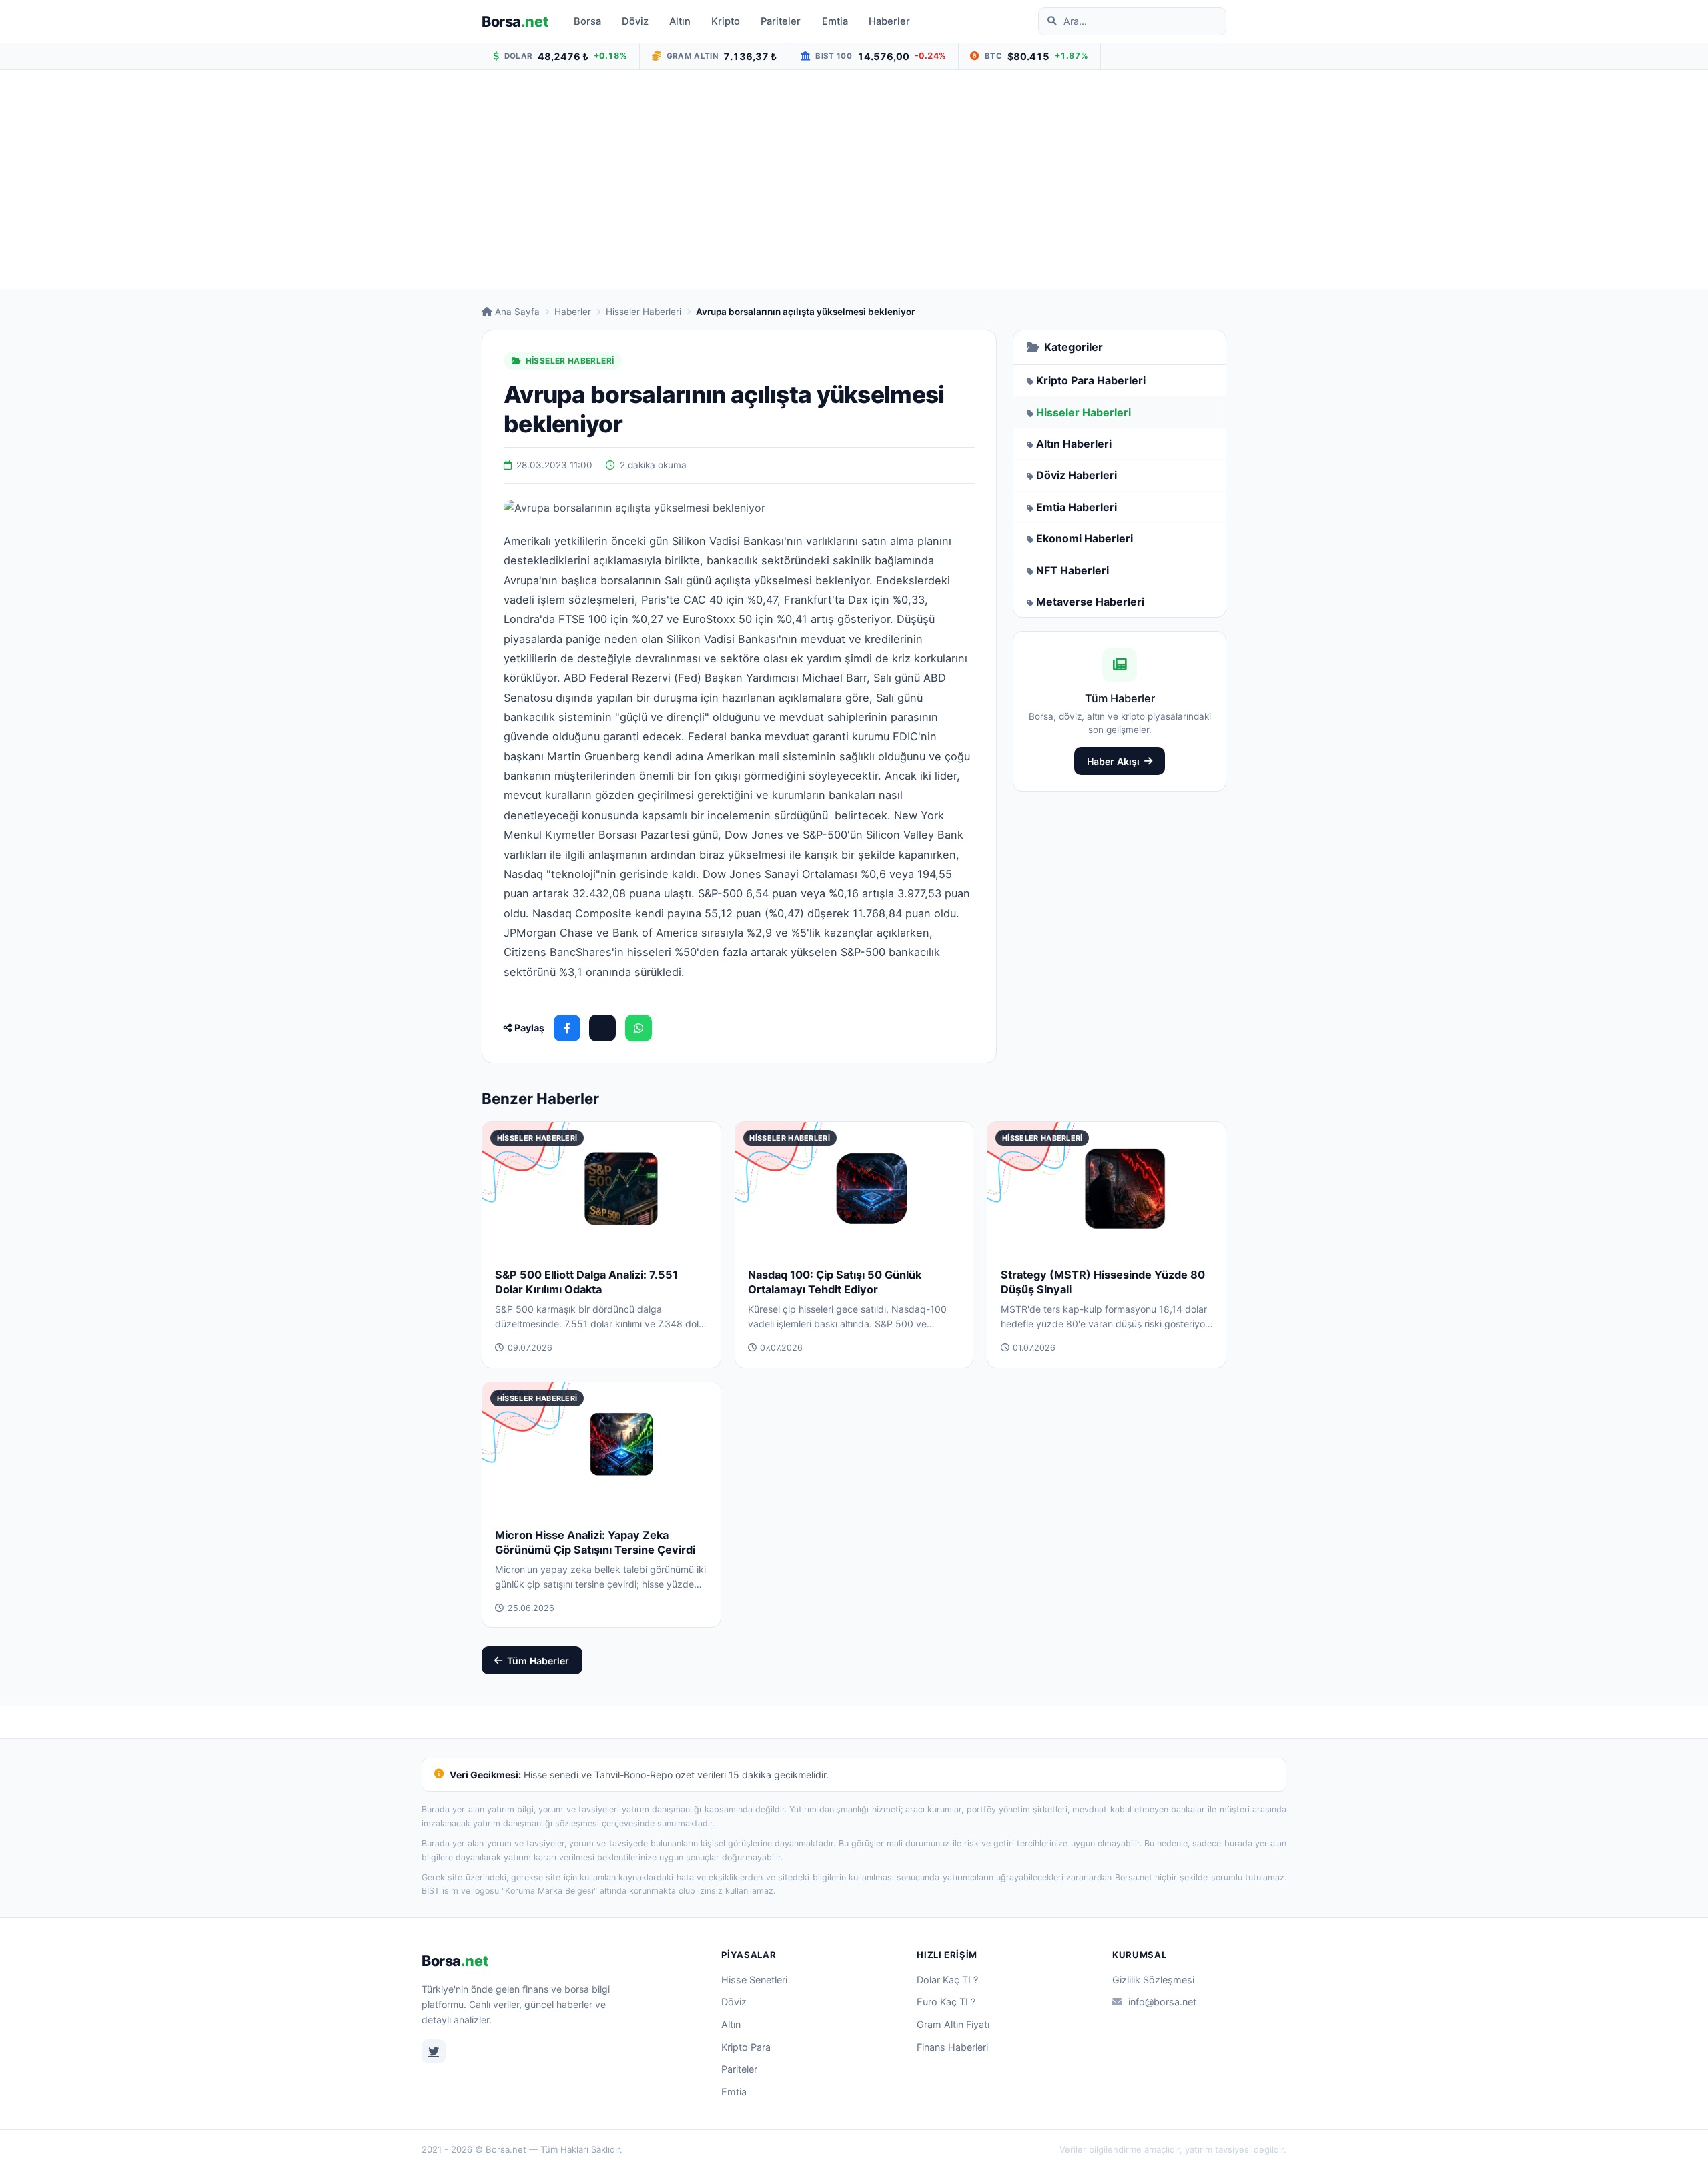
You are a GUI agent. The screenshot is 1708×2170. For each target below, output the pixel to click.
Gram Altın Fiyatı (953, 2024)
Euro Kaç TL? (946, 2002)
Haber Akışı (1113, 761)
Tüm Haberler (538, 1661)
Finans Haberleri (952, 2047)
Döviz (635, 21)
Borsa (515, 21)
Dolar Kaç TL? (947, 1980)
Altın (680, 21)
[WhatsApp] (638, 1028)
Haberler (889, 21)
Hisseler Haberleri (644, 312)
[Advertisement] (854, 179)
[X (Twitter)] (602, 1028)
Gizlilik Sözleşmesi (1153, 1980)
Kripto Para (746, 2047)
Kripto (726, 21)
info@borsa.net (1162, 2002)
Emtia (835, 21)
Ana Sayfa (517, 312)
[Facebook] (567, 1028)
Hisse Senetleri (754, 1980)
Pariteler (781, 21)
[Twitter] (434, 2051)
